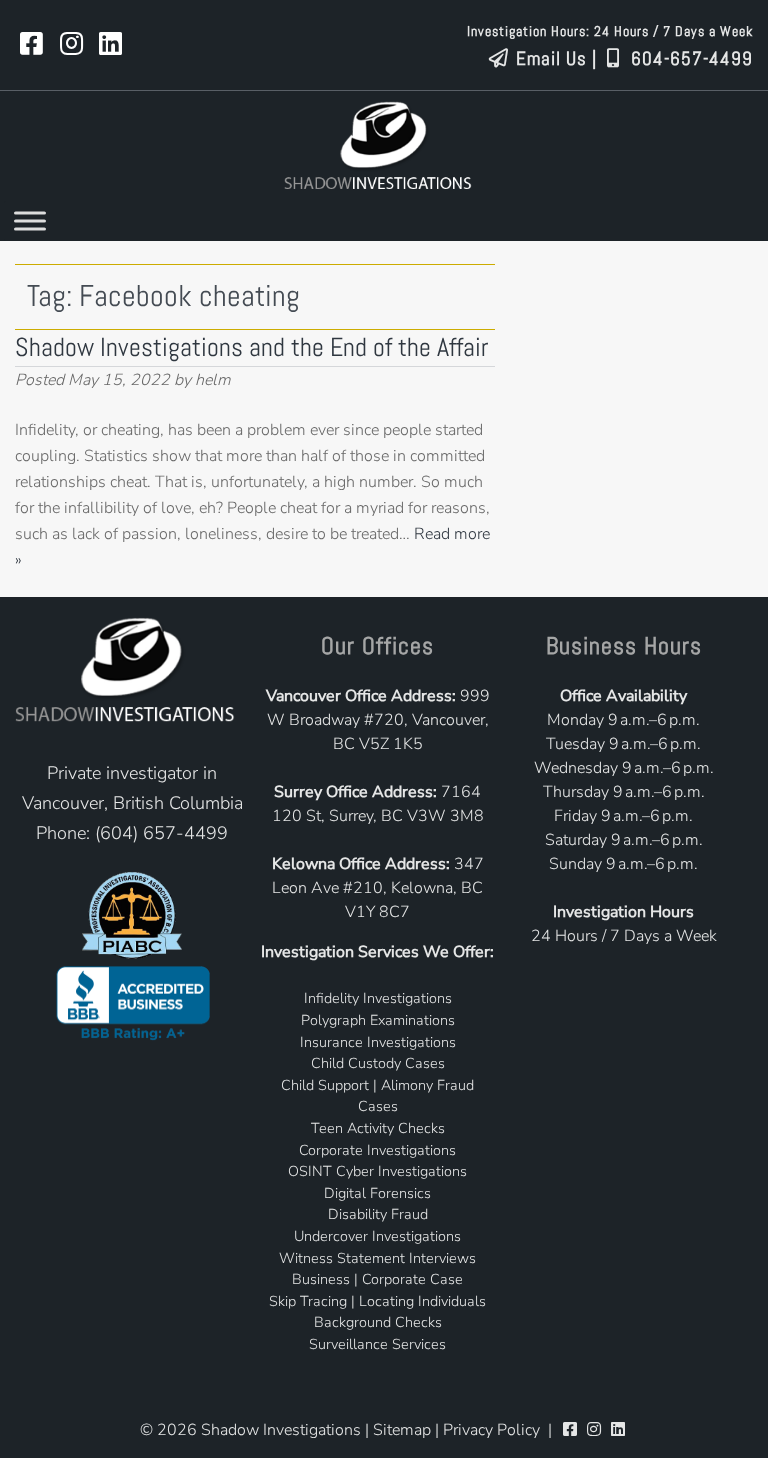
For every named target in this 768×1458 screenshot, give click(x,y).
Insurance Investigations (378, 1042)
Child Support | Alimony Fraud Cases (377, 1096)
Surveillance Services (377, 1344)
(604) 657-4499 (161, 833)
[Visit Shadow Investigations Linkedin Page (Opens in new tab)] (110, 44)
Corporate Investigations (377, 1150)
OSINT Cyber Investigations (377, 1171)
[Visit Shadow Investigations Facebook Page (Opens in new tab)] (31, 44)
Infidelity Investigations (378, 998)
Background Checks (378, 1322)
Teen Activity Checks (378, 1128)
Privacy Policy (491, 1430)
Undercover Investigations (377, 1236)
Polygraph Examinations (378, 1020)
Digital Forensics (377, 1193)
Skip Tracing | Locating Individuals (377, 1301)
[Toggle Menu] (30, 221)
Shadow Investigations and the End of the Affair (251, 347)
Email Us (549, 58)
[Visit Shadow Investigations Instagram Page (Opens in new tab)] (71, 44)
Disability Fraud (378, 1214)
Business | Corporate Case (377, 1279)
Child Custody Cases (378, 1063)
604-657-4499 (689, 58)
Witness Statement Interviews (377, 1258)
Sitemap (402, 1430)
